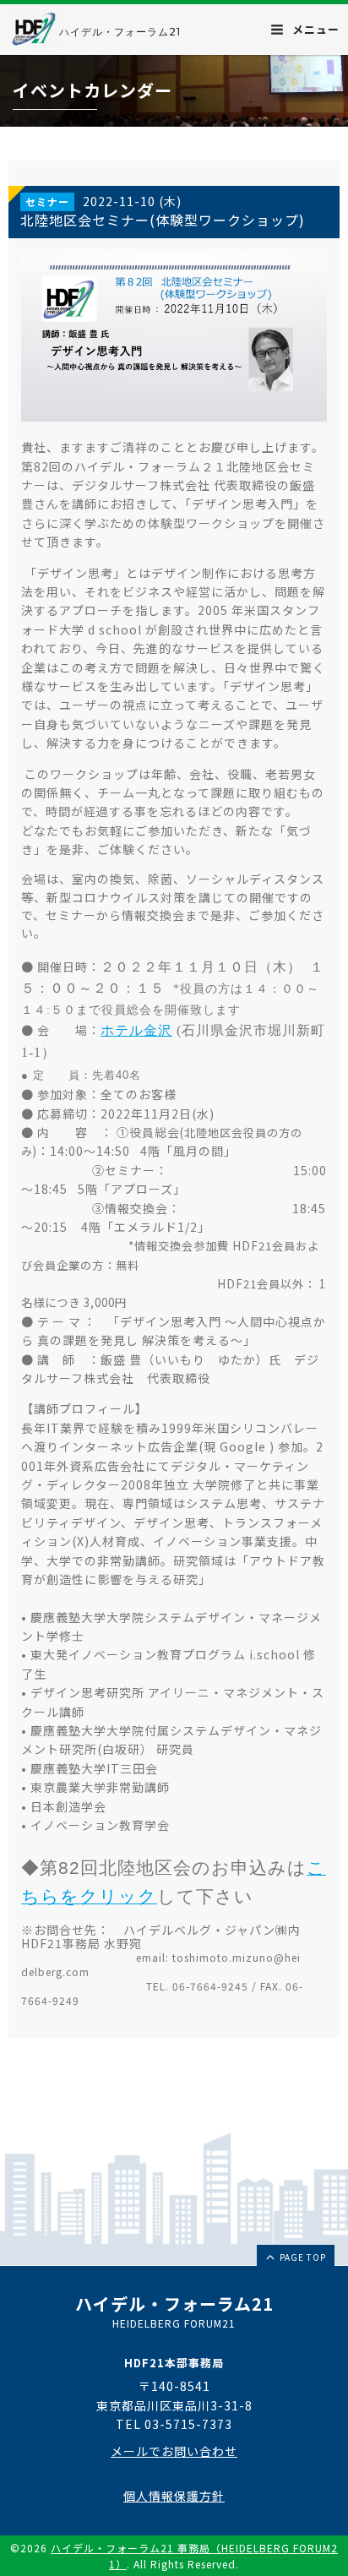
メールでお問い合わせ (174, 2451)
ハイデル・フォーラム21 (120, 32)
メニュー (314, 29)
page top (302, 2257)
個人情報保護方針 (174, 2496)
